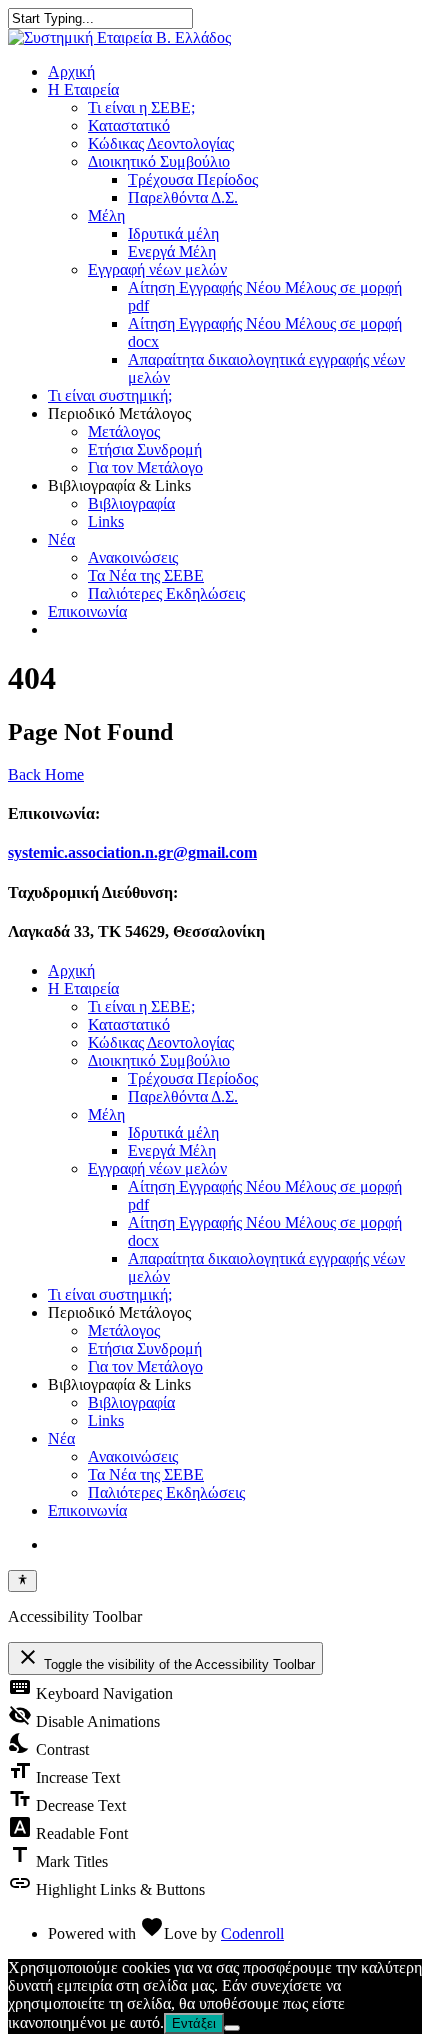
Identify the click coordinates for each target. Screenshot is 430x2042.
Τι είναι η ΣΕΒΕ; (141, 107)
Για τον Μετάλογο (145, 467)
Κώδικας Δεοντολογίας (161, 143)
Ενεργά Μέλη (172, 251)
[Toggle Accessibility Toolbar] (22, 1581)
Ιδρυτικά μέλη (173, 233)
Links (106, 521)
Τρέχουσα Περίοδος (193, 179)
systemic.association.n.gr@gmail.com (132, 852)
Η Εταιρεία (83, 89)
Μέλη (106, 215)
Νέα (61, 539)
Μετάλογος (124, 431)
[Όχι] (232, 2028)
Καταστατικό (129, 125)
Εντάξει (194, 2023)
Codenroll (252, 1933)
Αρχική (71, 71)
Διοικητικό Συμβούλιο (159, 161)
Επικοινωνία (87, 611)
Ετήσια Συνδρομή (145, 449)
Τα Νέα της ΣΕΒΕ (146, 575)
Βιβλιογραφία (131, 503)
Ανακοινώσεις (133, 557)
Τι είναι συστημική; (110, 395)
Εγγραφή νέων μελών (157, 269)
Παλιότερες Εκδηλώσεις (166, 593)
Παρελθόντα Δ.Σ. (183, 197)
